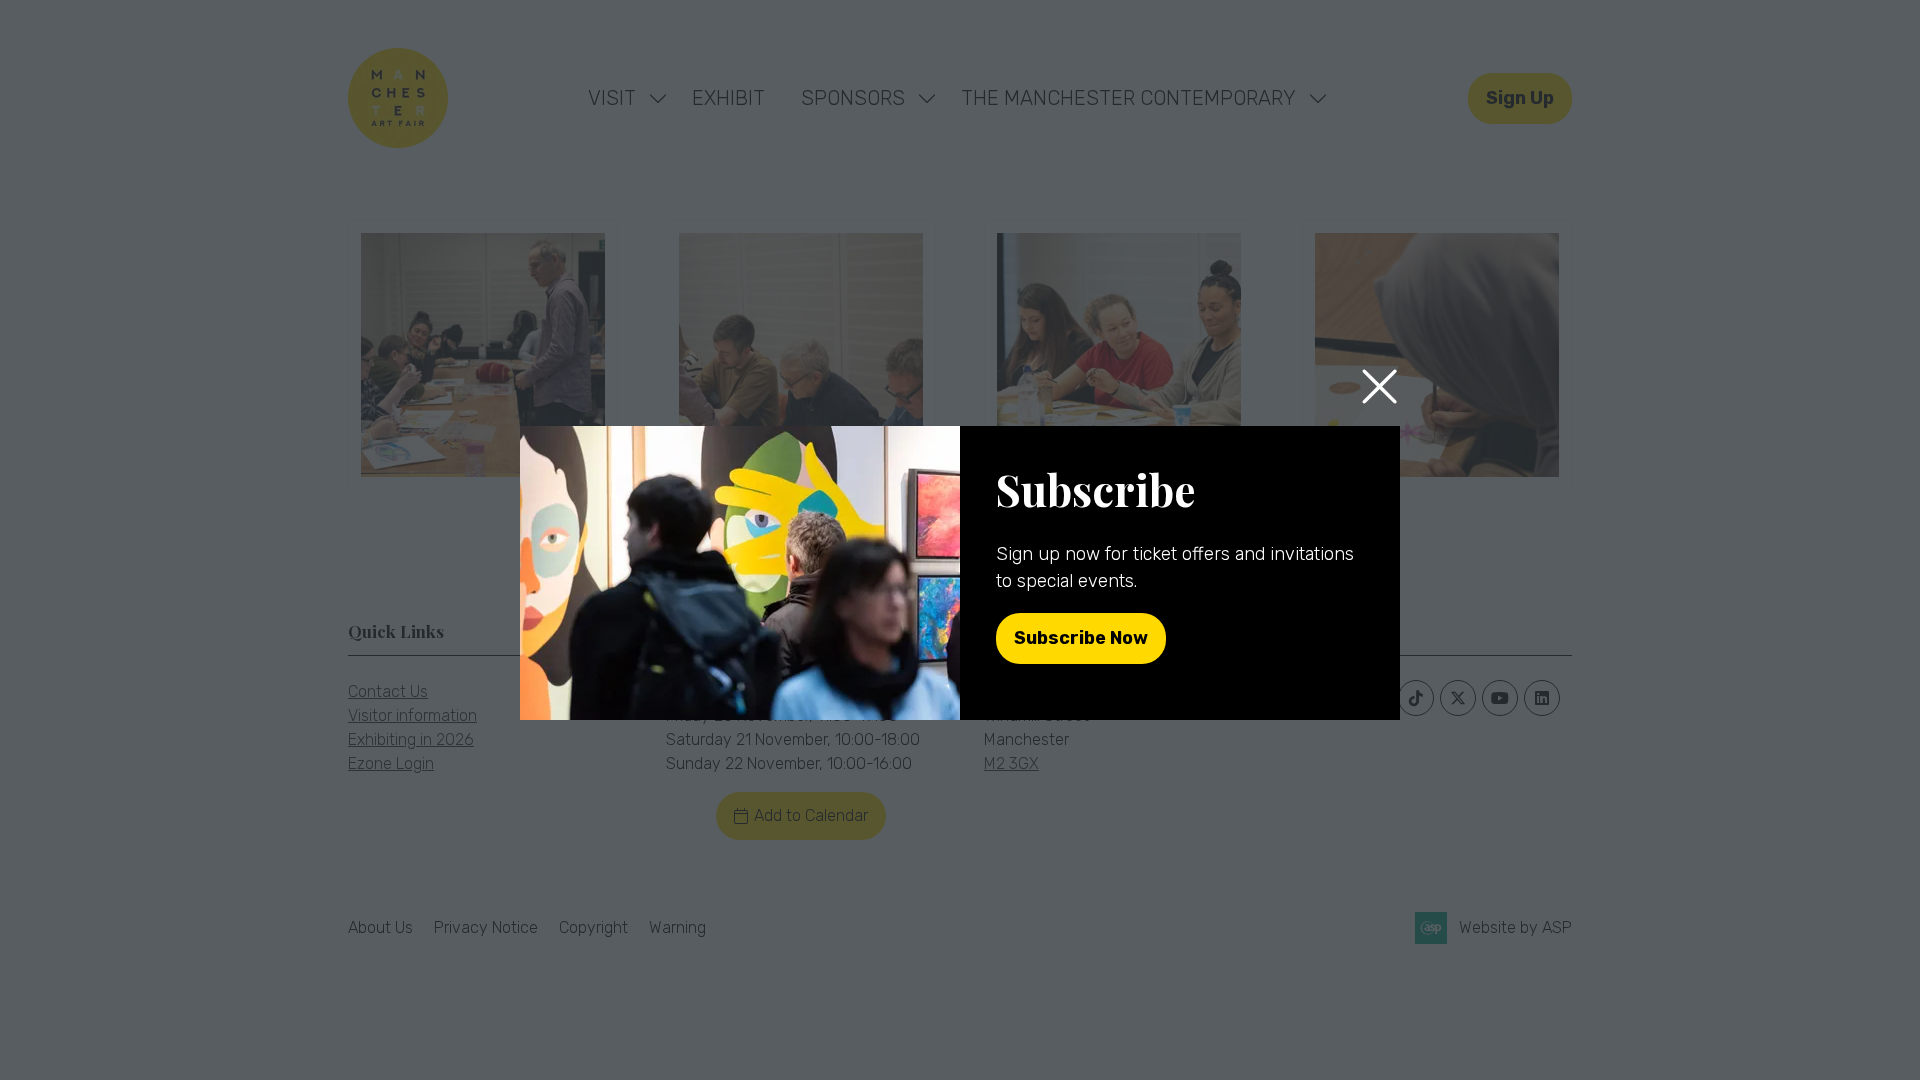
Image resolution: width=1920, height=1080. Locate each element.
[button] (1379, 387)
